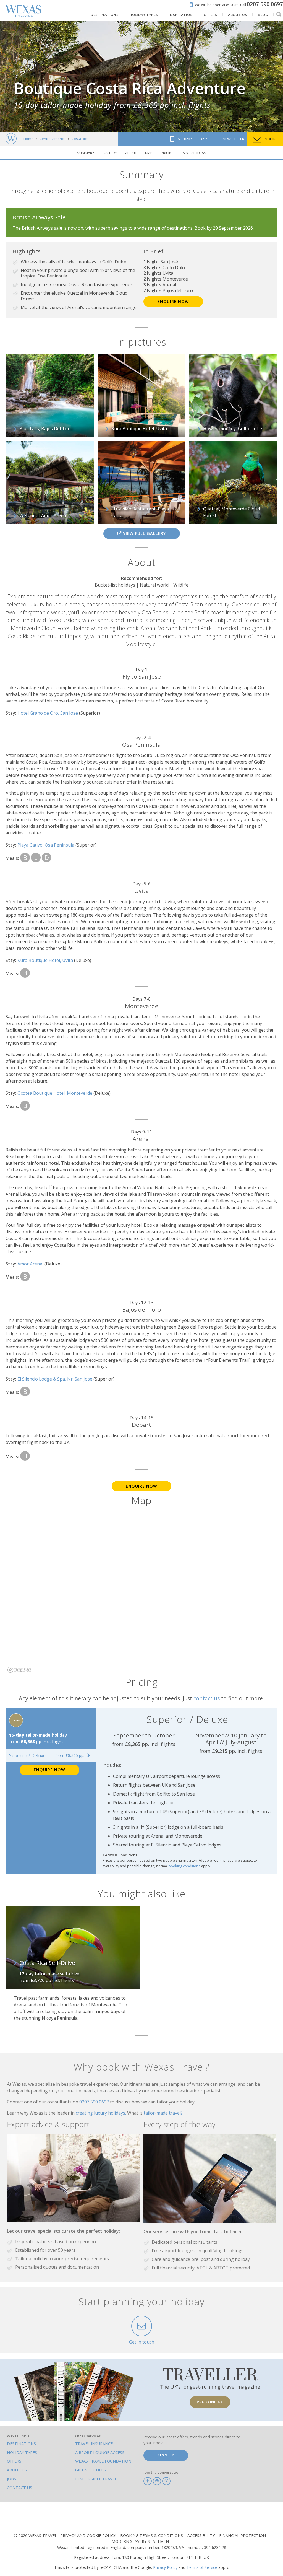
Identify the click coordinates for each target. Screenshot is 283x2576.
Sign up (166, 2455)
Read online (210, 2402)
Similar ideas (194, 153)
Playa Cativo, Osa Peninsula (46, 845)
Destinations (21, 2444)
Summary (86, 153)
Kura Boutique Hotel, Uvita (46, 960)
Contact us (19, 2488)
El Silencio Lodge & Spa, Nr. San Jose (55, 1379)
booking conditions (184, 1866)
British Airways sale (42, 228)
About (131, 153)
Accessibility (202, 2535)
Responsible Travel (96, 2479)
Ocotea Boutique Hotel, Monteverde (55, 1093)
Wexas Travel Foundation (103, 2461)
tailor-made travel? (163, 2113)
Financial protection (243, 2535)
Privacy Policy (165, 2567)
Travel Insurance (94, 2444)
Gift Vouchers (91, 2470)
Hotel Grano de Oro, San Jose (48, 713)
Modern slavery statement (142, 2541)
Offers (14, 2461)
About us (17, 2470)
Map (149, 153)
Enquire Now (173, 301)
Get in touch (142, 2342)
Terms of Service (202, 2567)
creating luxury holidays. (101, 2113)
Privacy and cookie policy (89, 2535)
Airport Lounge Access (100, 2452)
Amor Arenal (31, 1264)
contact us (207, 1698)
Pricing (168, 153)
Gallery (110, 153)
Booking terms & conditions (152, 2535)
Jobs (11, 2479)
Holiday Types (22, 2452)
